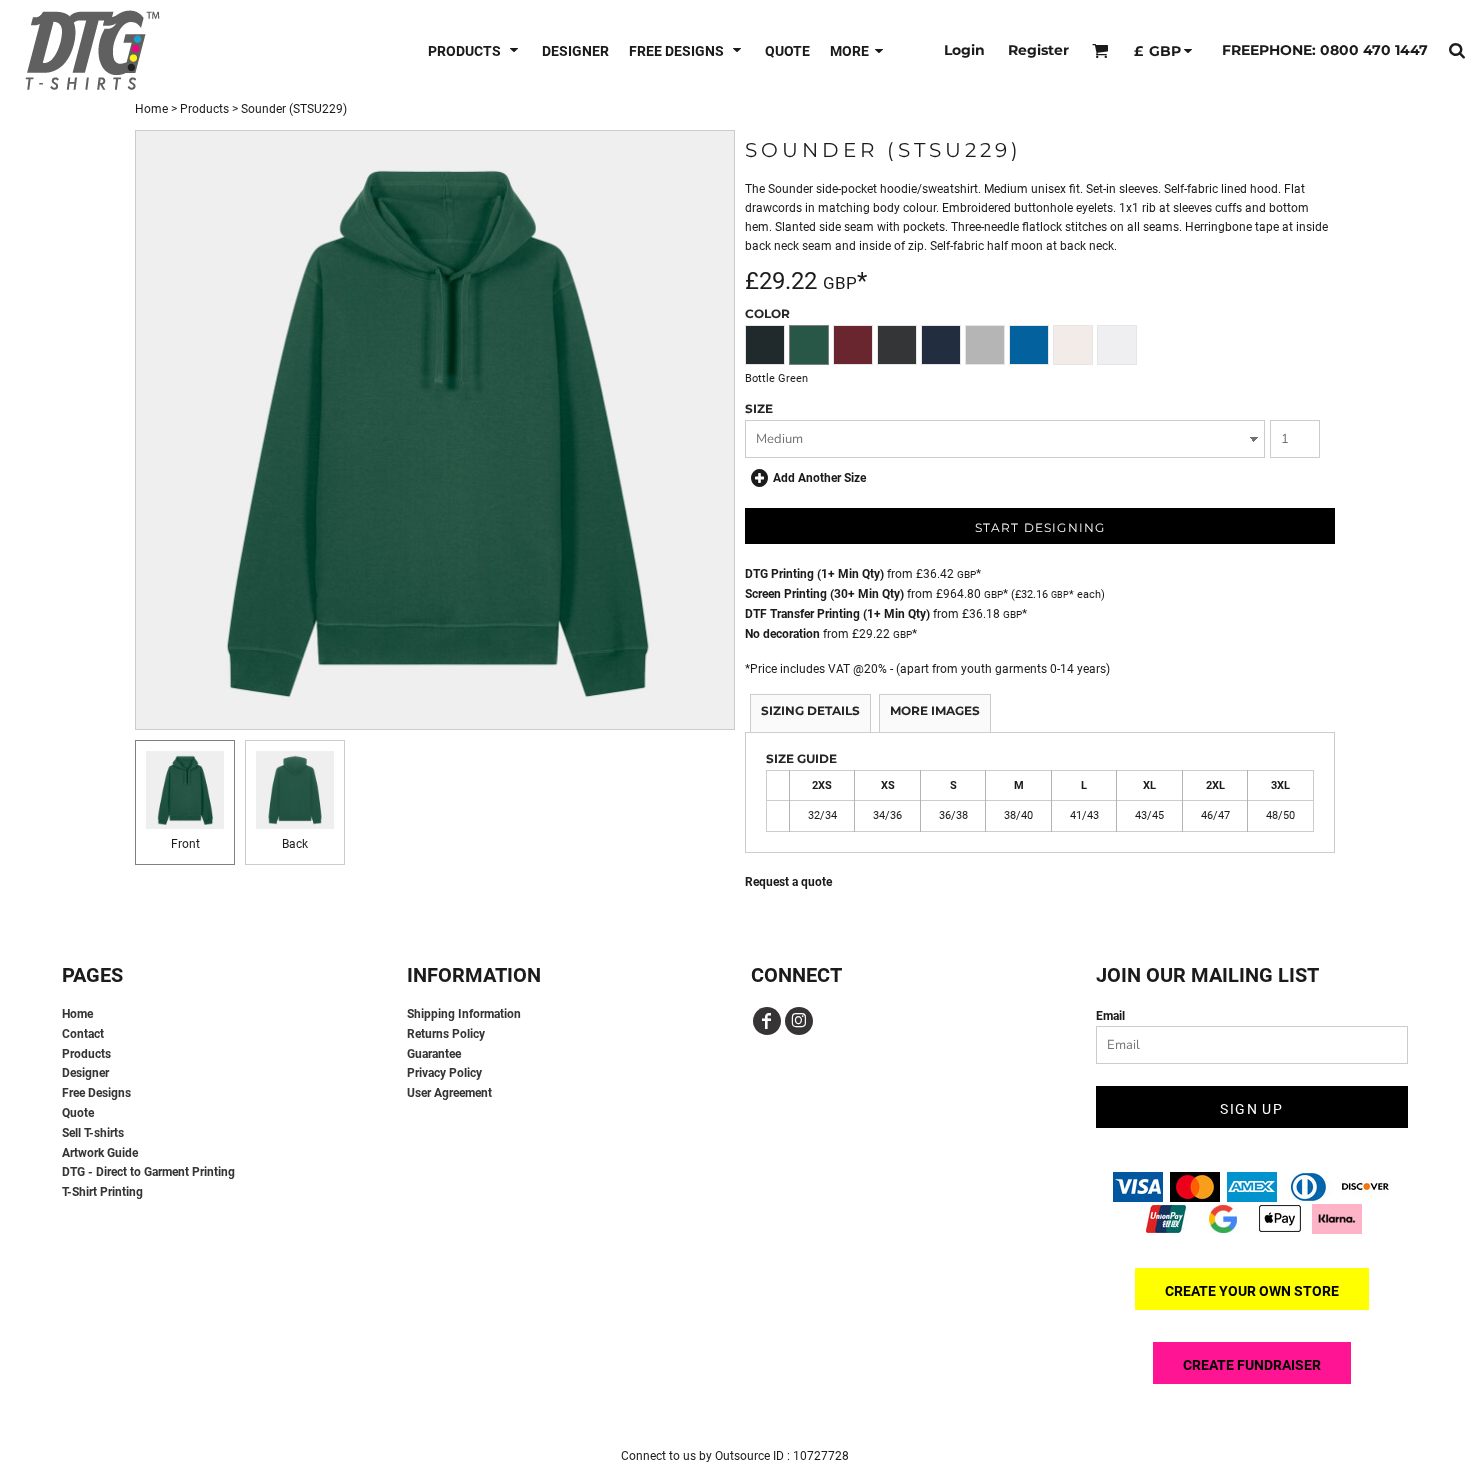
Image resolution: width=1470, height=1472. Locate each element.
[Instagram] (799, 1021)
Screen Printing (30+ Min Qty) (824, 594)
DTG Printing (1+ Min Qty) (814, 574)
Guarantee (434, 1054)
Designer (85, 1073)
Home (151, 109)
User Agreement (449, 1093)
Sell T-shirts (93, 1133)
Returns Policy (446, 1034)
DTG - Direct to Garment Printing (148, 1172)
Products (204, 109)
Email (1110, 1016)
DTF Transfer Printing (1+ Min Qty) (837, 614)
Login (964, 50)
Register (1038, 50)
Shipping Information (464, 1014)
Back (295, 844)
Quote (78, 1113)
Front (185, 844)
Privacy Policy (444, 1073)
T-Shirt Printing (102, 1192)
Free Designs (96, 1093)
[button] (475, 50)
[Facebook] (767, 1021)
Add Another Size (819, 478)
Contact (83, 1034)
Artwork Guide (100, 1153)
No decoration (782, 634)
